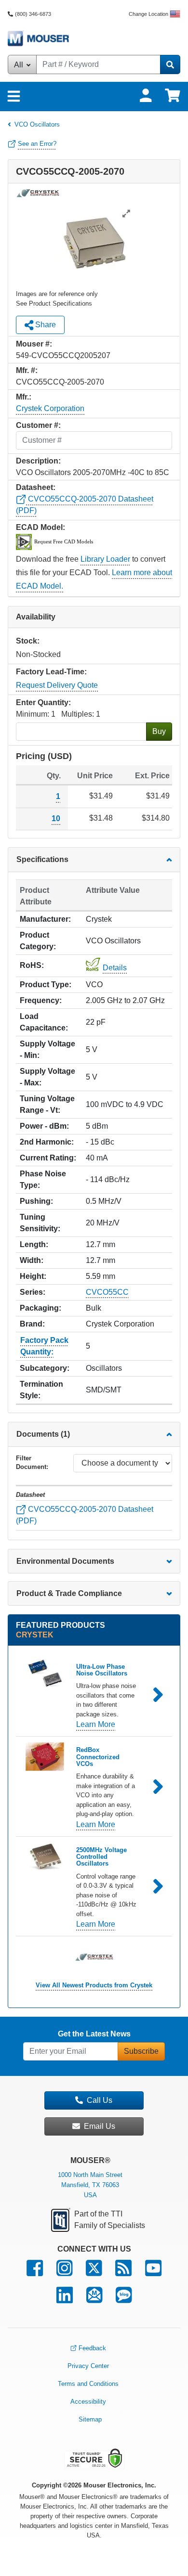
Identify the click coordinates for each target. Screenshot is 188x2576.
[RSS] (123, 2273)
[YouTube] (153, 2273)
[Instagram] (64, 2273)
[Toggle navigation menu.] (14, 97)
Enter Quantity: (43, 702)
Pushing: (36, 1201)
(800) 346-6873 (33, 14)
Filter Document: (32, 1462)
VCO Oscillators (37, 124)
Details (115, 968)
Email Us (100, 2126)
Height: (33, 1276)
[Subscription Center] (94, 2299)
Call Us (100, 2100)
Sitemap (90, 2419)
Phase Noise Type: (43, 1179)
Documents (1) (43, 1434)
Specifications (42, 859)
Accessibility (88, 2402)
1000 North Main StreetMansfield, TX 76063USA (90, 2185)
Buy (159, 731)
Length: (34, 1244)
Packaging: (40, 1308)
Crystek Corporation (50, 408)
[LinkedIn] (65, 2299)
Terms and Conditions (88, 2384)
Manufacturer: (45, 919)
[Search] (170, 64)
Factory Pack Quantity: (44, 1346)
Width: (32, 1260)
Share (45, 325)
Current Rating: (48, 1158)
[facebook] (35, 2273)
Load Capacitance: (44, 1022)
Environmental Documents (65, 1561)
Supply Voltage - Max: (47, 1077)
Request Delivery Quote (57, 685)
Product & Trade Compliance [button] (69, 1593)
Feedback (92, 2348)
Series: (33, 1292)
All (20, 65)
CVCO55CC (107, 1292)
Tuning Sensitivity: (40, 1223)
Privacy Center (88, 2366)
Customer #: (38, 425)
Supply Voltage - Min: (47, 1050)
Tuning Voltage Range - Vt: (47, 1104)
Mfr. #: (27, 370)
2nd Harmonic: (47, 1142)
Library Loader (105, 559)
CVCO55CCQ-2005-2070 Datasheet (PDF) (85, 1515)
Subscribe (141, 2051)
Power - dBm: (44, 1126)
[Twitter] (94, 2273)
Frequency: (41, 1000)
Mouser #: (34, 344)
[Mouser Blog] (124, 2299)
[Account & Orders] (146, 96)
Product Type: (46, 985)
